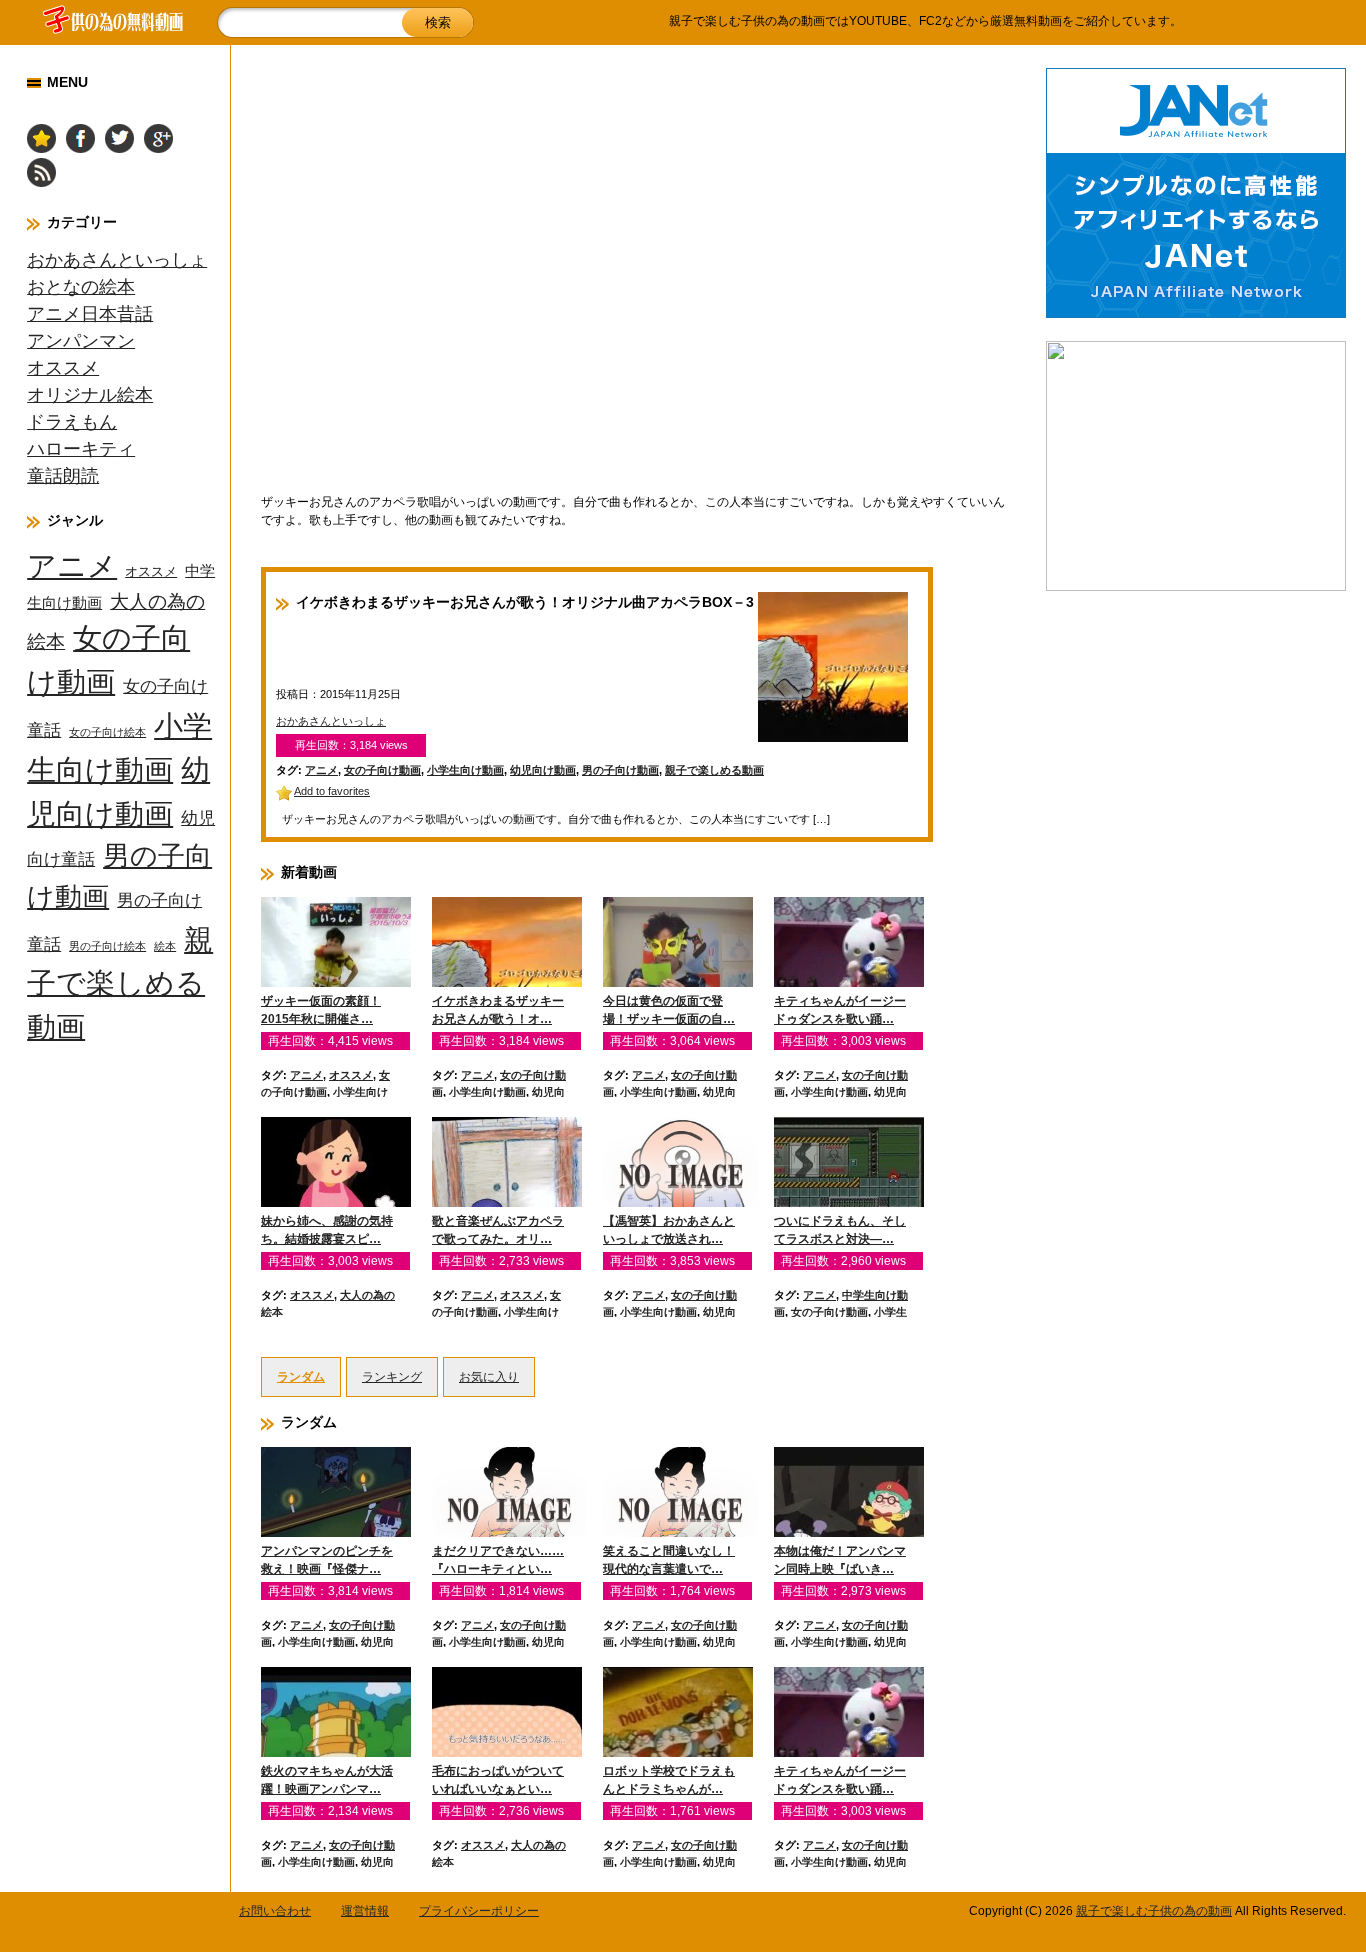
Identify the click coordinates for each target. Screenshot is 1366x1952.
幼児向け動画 (543, 770)
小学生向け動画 (465, 770)
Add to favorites (332, 791)
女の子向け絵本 (107, 732)
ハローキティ (81, 449)
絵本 (165, 946)
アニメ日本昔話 (90, 314)
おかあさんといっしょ (117, 260)
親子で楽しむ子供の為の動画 (1154, 1911)
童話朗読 (63, 476)
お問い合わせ (275, 1911)
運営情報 (365, 1911)
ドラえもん (72, 422)
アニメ (72, 566)
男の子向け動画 (620, 770)
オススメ (63, 368)
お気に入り (489, 1377)
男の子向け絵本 (107, 946)
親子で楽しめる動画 (120, 983)
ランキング (392, 1377)
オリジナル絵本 (90, 395)
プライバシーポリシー (479, 1911)
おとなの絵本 (81, 287)
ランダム (301, 1377)
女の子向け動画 (382, 770)
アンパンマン (81, 341)
